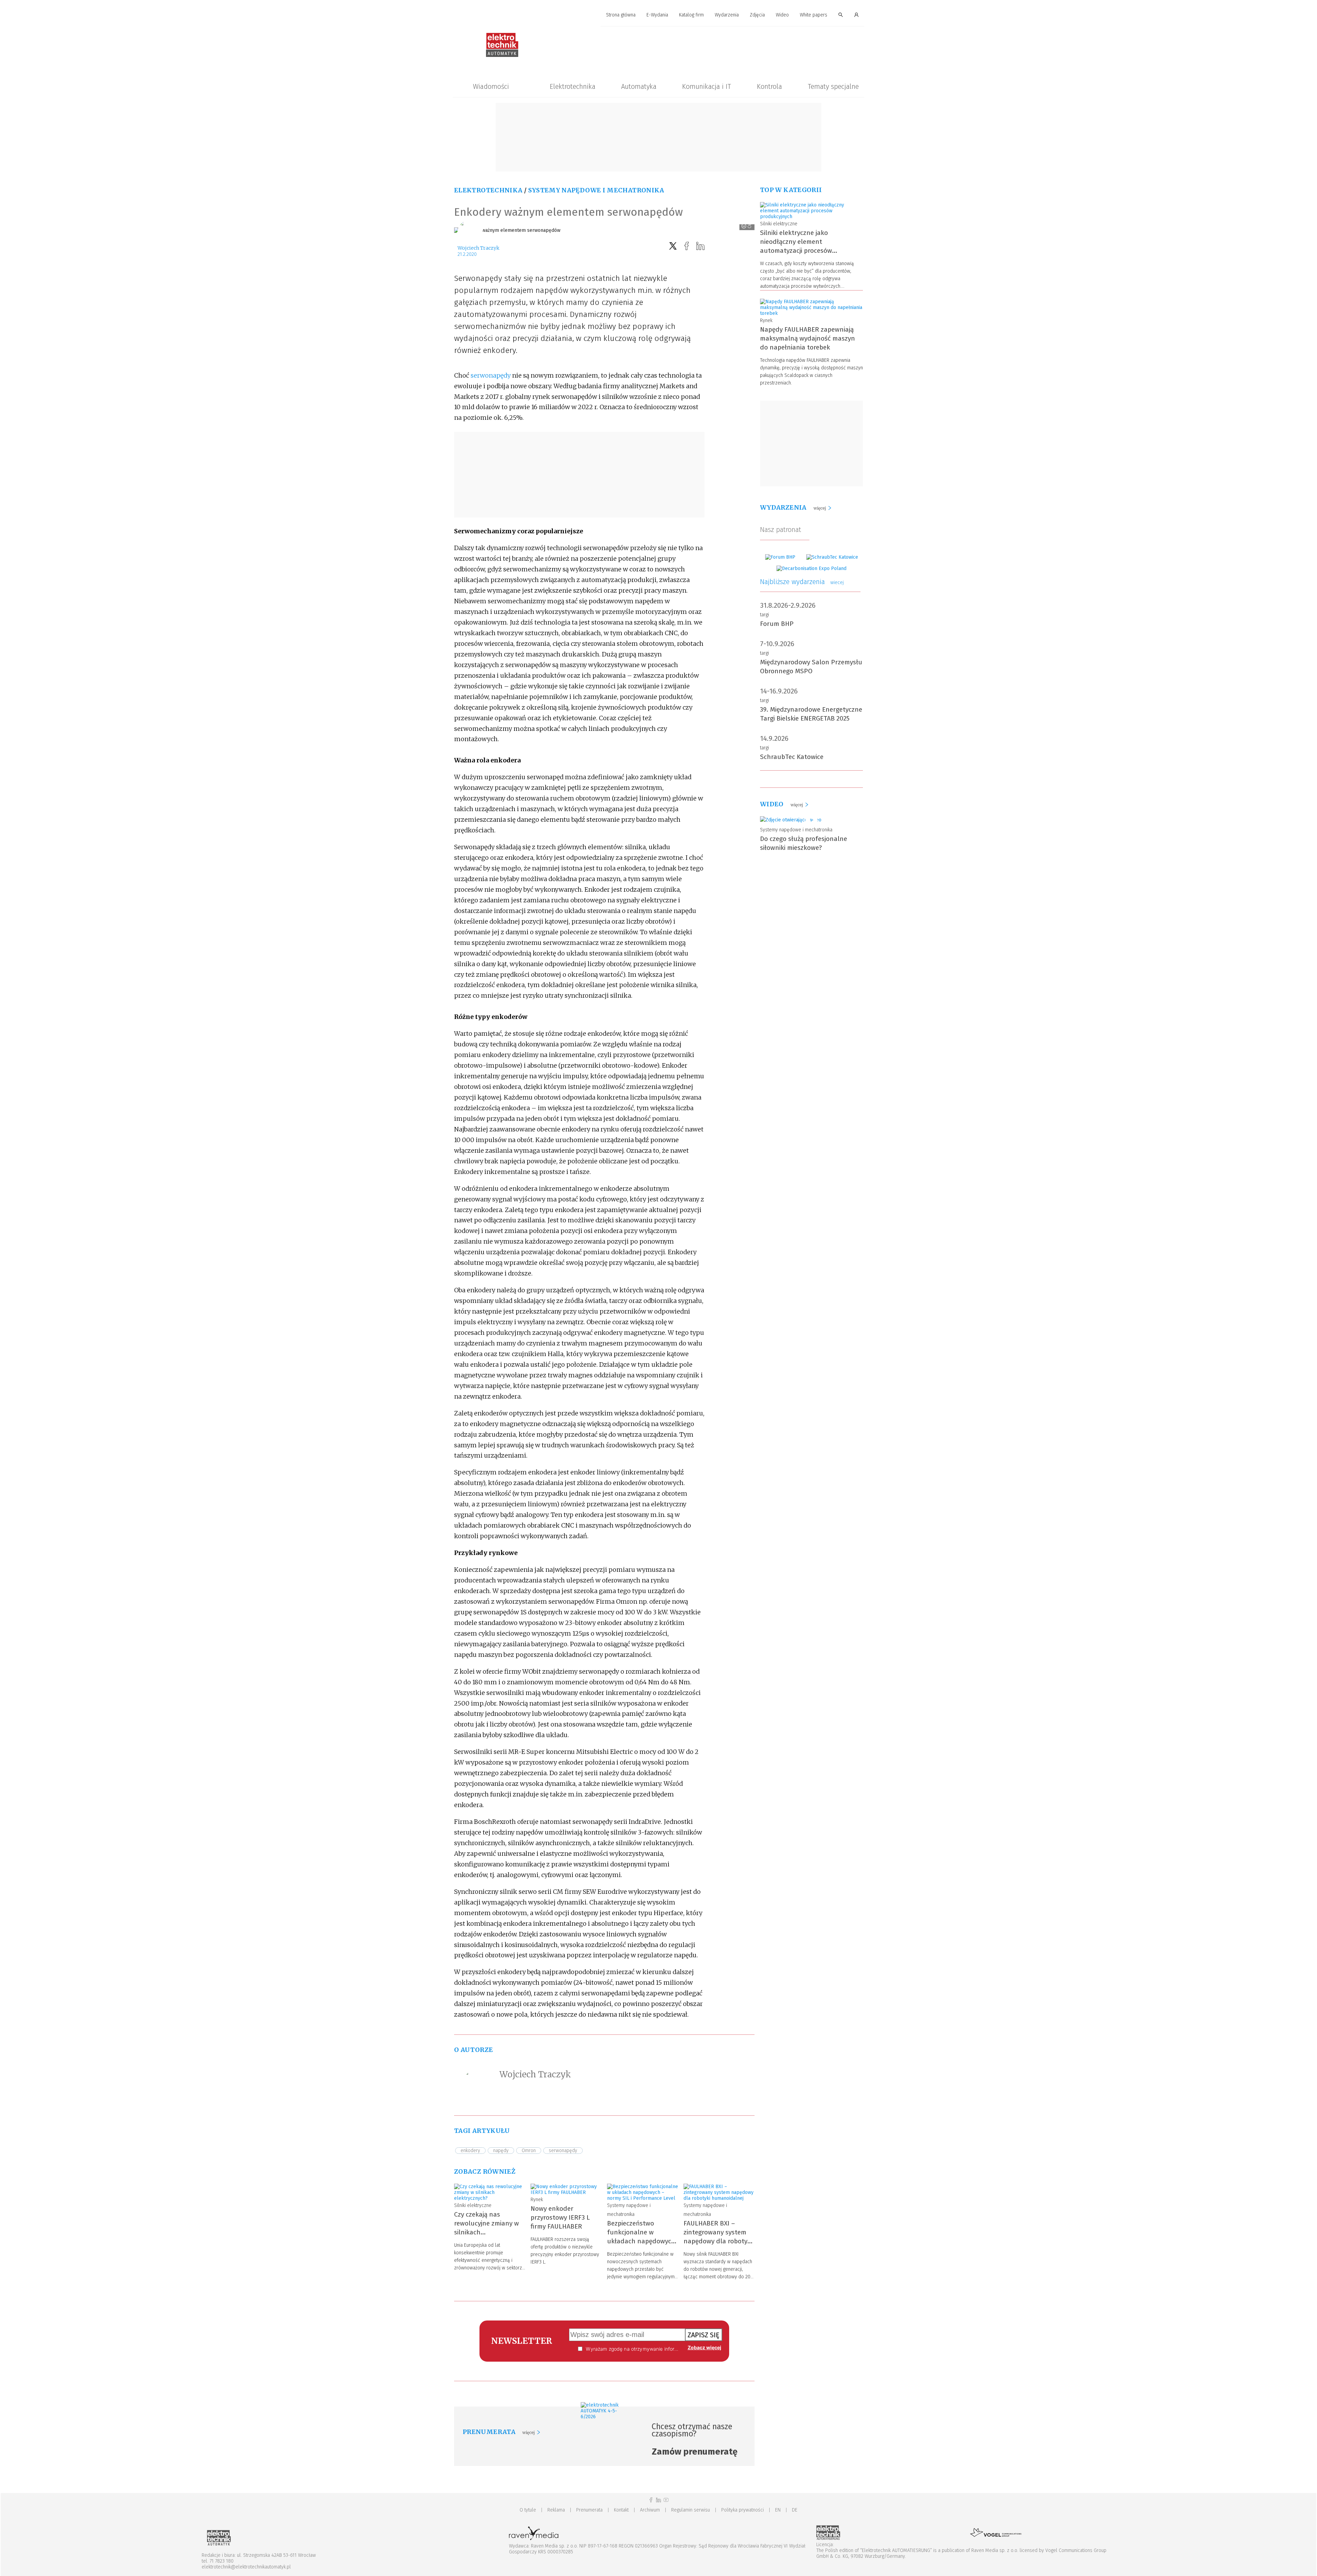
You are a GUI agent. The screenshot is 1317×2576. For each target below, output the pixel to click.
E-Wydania (657, 15)
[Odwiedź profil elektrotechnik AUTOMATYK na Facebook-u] (651, 2500)
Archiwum (650, 2510)
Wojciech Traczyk (478, 248)
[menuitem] (621, 15)
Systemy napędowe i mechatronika (596, 190)
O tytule (528, 2510)
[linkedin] (700, 246)
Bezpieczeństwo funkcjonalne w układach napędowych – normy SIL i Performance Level (641, 2241)
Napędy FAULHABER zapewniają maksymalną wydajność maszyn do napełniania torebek (808, 338)
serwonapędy (491, 375)
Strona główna (621, 15)
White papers (814, 15)
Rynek (537, 2200)
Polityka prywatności (743, 2510)
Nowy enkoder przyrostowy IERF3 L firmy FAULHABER (560, 2217)
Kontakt (621, 2510)
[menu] (658, 15)
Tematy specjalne (833, 86)
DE (795, 2510)
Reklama (556, 2510)
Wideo (782, 15)
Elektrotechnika (573, 86)
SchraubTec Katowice (792, 757)
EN (778, 2510)
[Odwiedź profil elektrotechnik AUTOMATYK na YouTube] (666, 2500)
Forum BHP (777, 624)
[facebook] (687, 246)
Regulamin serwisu (691, 2510)
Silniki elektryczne (473, 2205)
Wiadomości (491, 86)
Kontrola (769, 86)
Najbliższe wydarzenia (802, 582)
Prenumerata (589, 2510)
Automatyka (639, 86)
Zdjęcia (757, 15)
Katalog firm (691, 15)
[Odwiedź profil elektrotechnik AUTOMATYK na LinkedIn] (658, 2500)
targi (764, 615)
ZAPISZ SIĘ (704, 2335)
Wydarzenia (727, 15)
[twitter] (673, 246)
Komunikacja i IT (707, 86)
